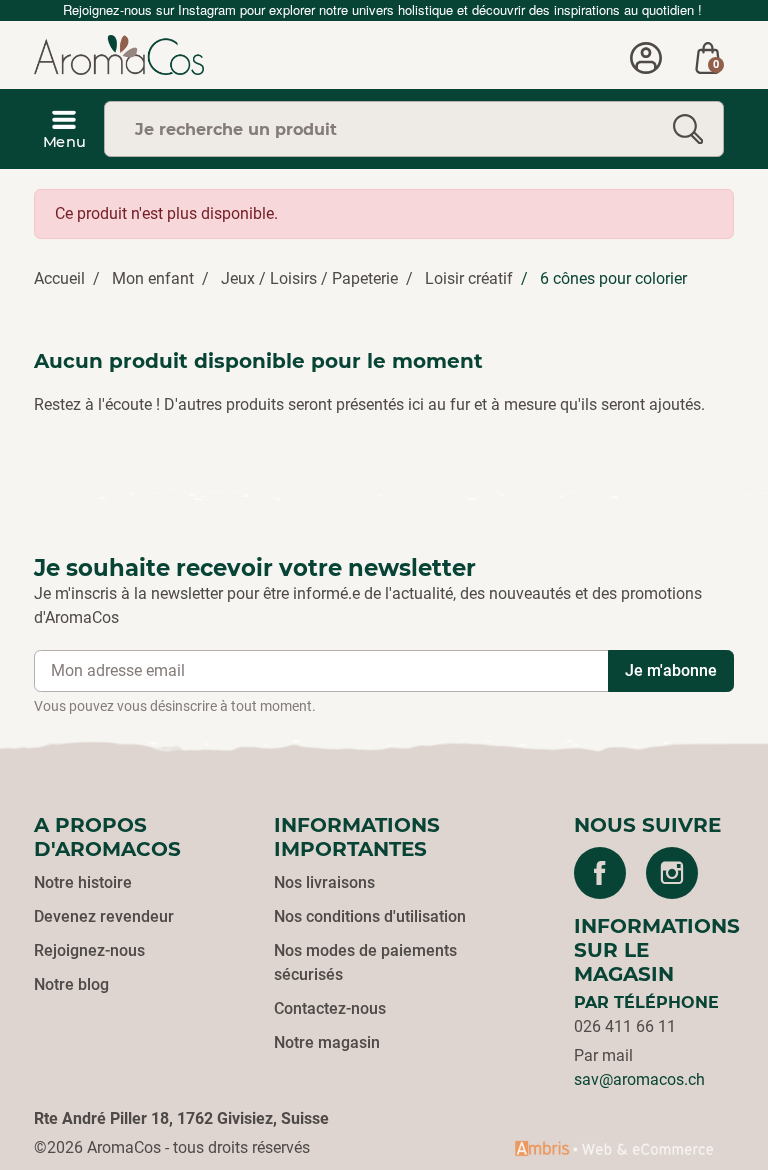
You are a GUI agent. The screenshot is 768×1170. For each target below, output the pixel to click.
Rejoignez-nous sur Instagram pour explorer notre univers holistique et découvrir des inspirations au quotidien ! (384, 9)
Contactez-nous (330, 1008)
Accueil (59, 278)
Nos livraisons (324, 882)
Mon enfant (153, 278)
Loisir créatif (469, 278)
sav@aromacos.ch (639, 1079)
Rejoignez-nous (89, 950)
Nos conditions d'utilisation (370, 916)
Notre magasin (327, 1042)
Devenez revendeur (104, 916)
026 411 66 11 (625, 1026)
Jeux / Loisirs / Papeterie (309, 278)
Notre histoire (83, 882)
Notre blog (71, 984)
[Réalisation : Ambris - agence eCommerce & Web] (614, 1148)
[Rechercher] (688, 129)
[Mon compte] (646, 55)
